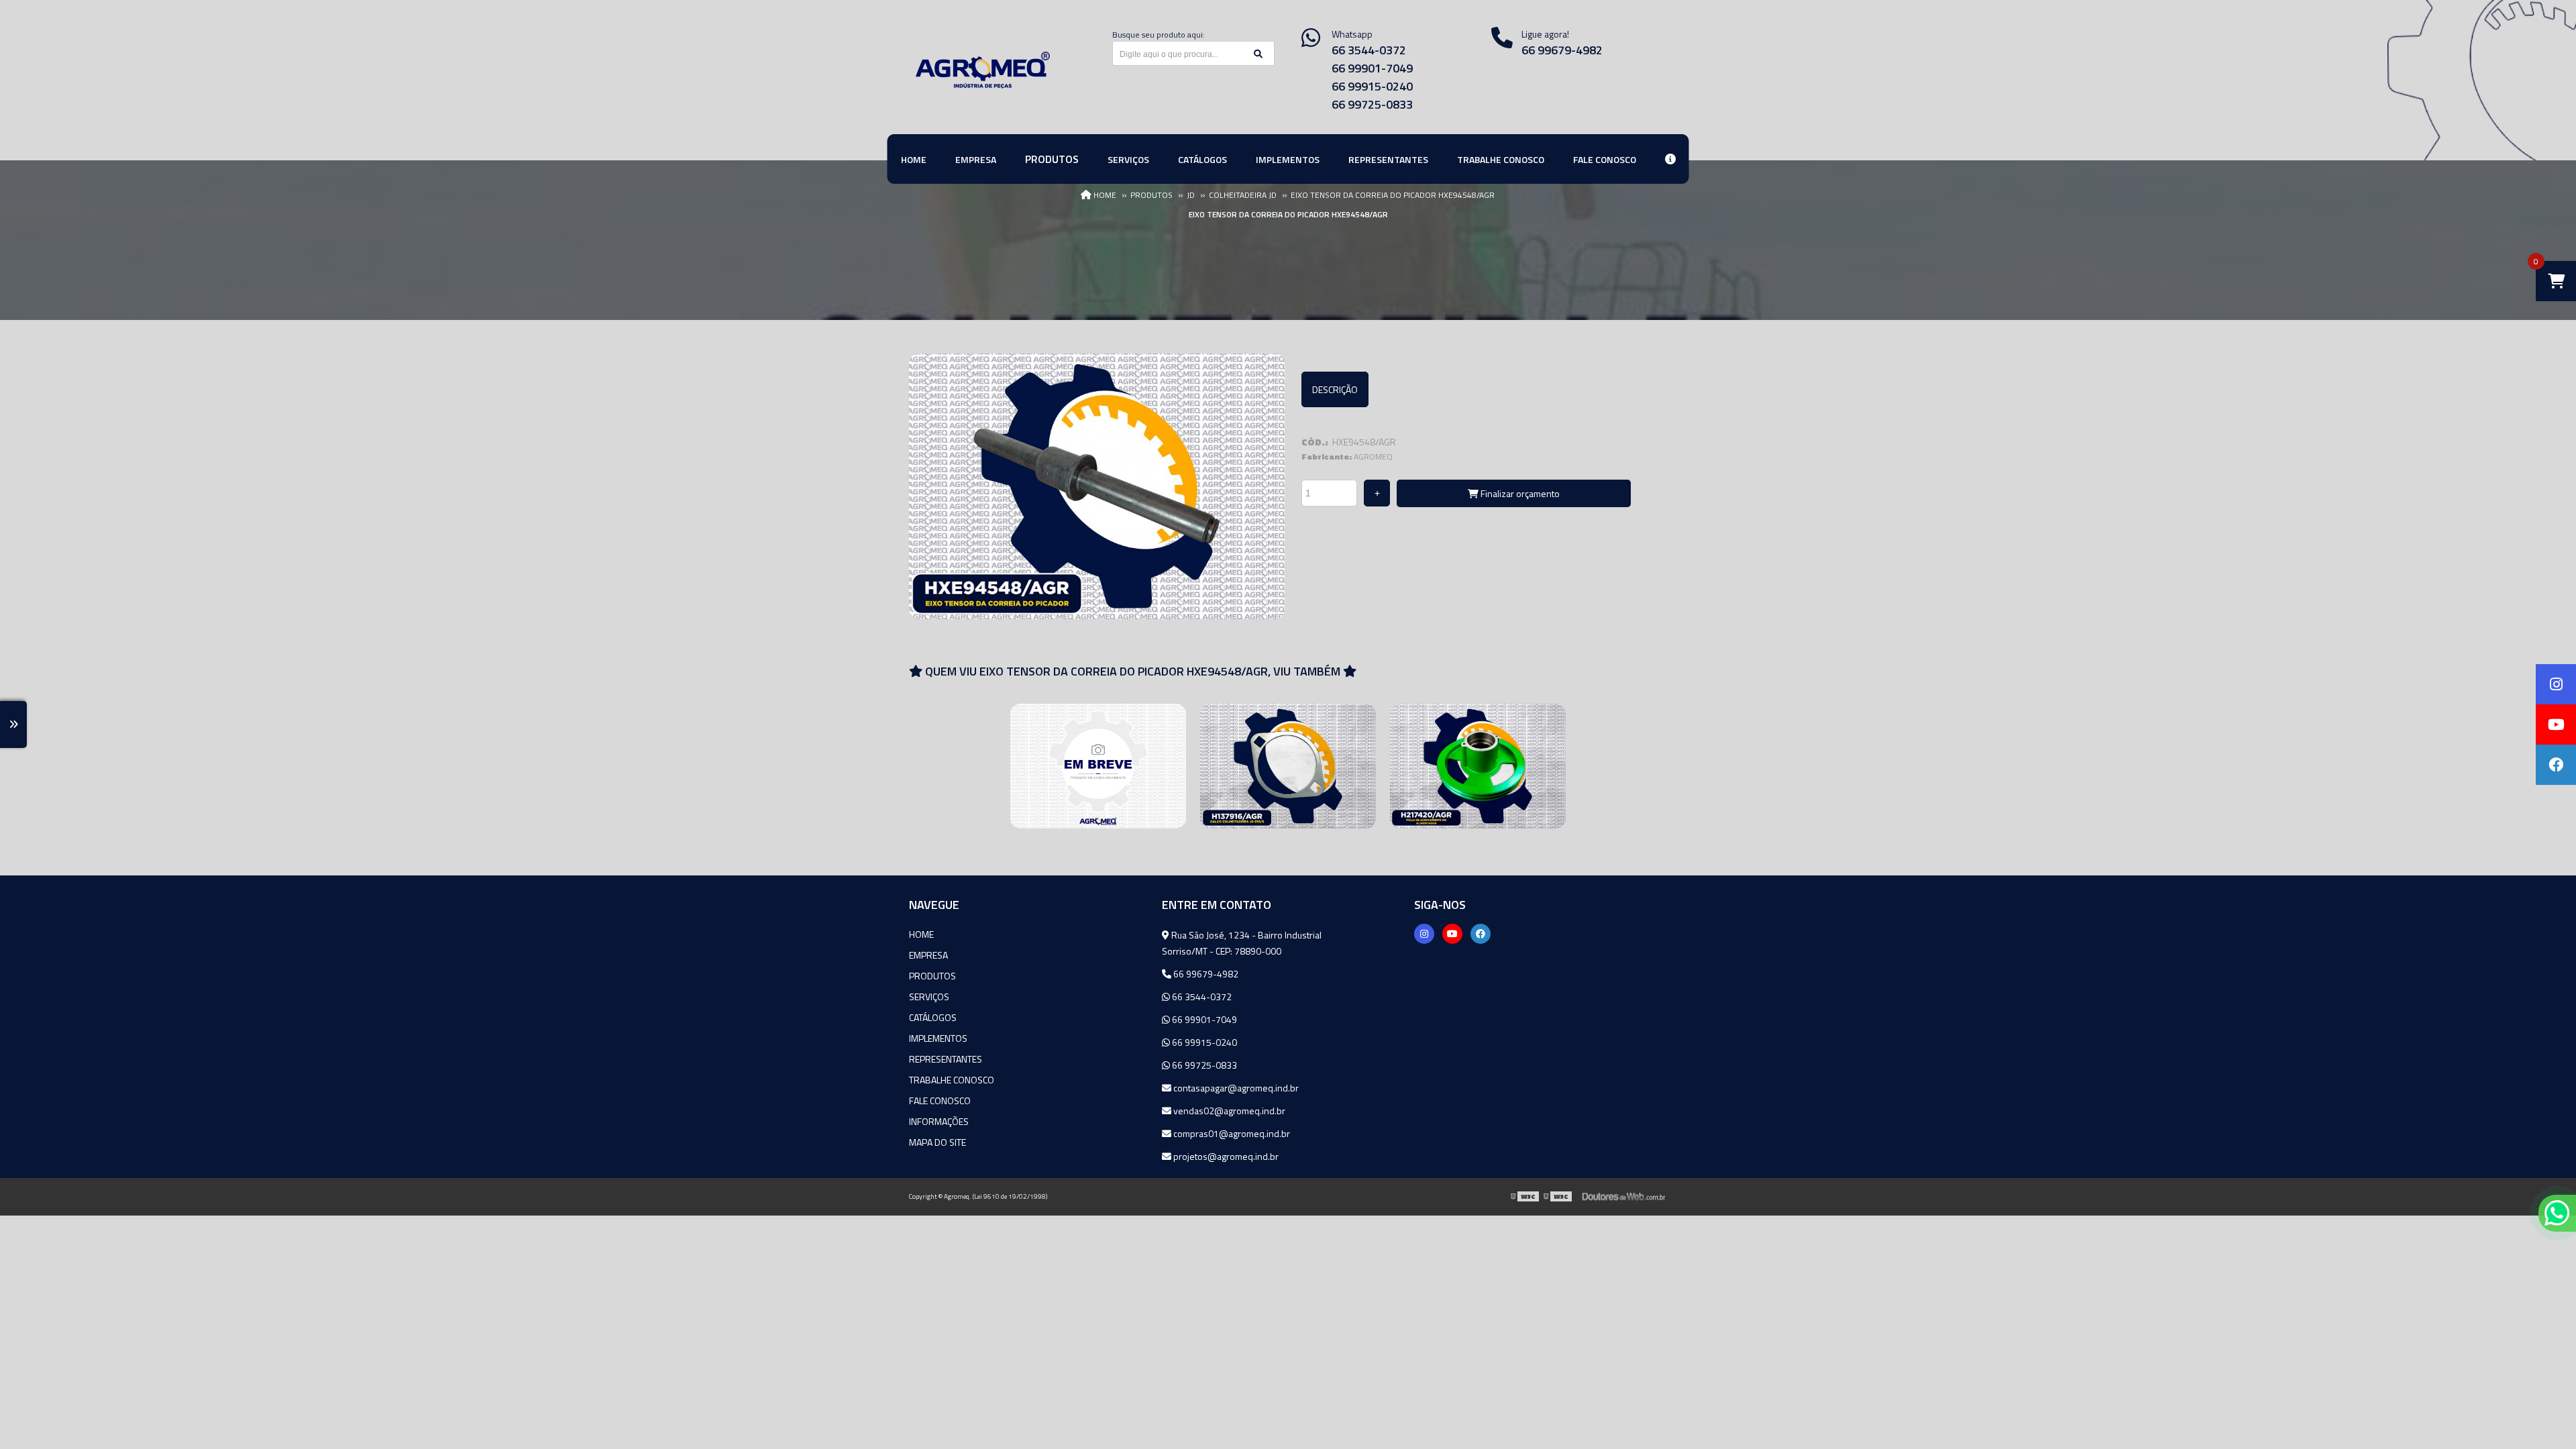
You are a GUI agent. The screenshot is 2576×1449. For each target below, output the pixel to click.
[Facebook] (1481, 934)
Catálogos (933, 1017)
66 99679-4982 (1562, 50)
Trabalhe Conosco (952, 1080)
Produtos (932, 976)
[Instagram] (1424, 934)
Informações (939, 1121)
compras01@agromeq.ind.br (1231, 1133)
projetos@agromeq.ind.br (1225, 1156)
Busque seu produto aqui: (1159, 35)
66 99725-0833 (1372, 104)
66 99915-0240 (1372, 86)
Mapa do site (937, 1142)
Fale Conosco (940, 1101)
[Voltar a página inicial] (983, 70)
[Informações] (1670, 159)
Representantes (946, 1059)
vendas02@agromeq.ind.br (1228, 1111)
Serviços (929, 997)
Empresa (928, 955)
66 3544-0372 (1369, 50)
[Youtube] (1452, 934)
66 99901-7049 (1372, 68)
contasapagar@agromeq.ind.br (1235, 1088)
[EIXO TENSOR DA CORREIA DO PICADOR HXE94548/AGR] (1097, 486)
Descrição (1335, 389)
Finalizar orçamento (1519, 493)
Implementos (938, 1038)
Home (921, 934)
